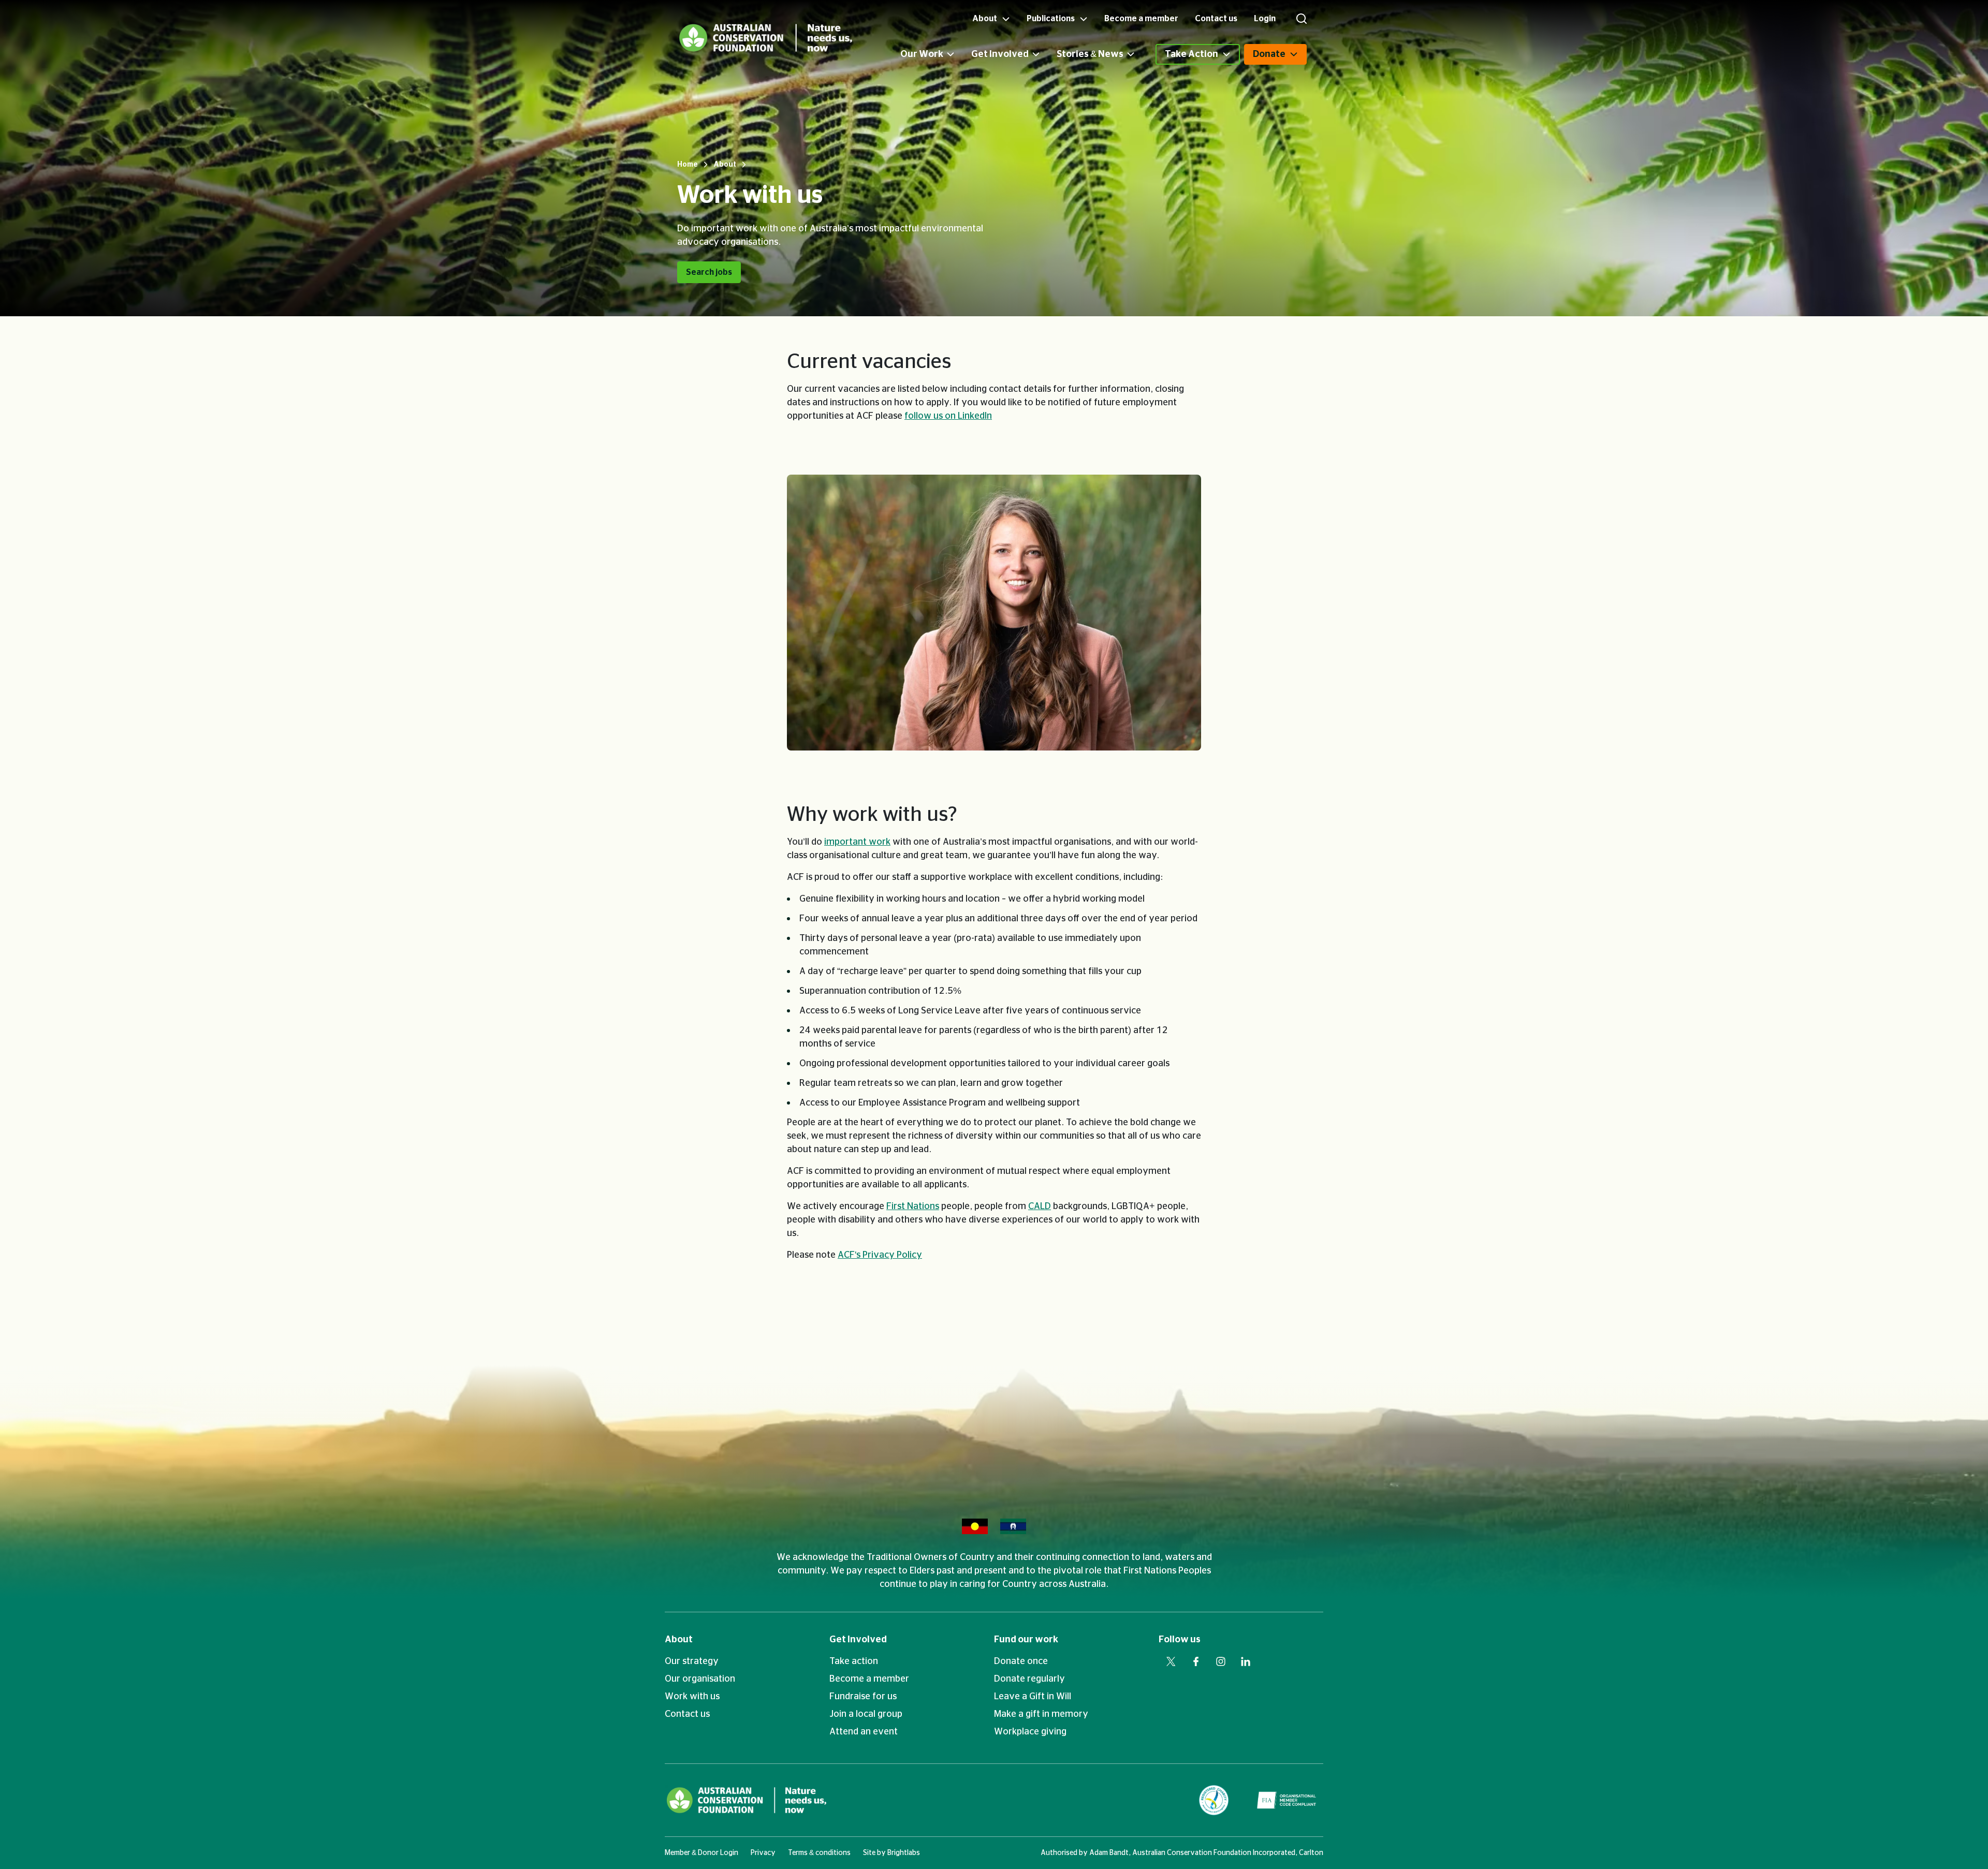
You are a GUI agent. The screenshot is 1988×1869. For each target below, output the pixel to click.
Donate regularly (1029, 1679)
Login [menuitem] (1265, 19)
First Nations (913, 1206)
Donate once (1021, 1661)
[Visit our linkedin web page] (1246, 1661)
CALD (1040, 1206)
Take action (854, 1661)
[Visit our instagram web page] (1221, 1661)
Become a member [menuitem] (1141, 19)
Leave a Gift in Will (1033, 1697)
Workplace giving (1030, 1732)
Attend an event (864, 1732)
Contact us (687, 1714)
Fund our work (1026, 1640)
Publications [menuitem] (1051, 19)
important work (857, 842)
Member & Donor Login (701, 1853)
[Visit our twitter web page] (1171, 1661)
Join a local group (866, 1714)
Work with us (692, 1697)
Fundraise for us (863, 1697)
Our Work (922, 54)
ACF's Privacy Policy (880, 1255)
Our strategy (692, 1661)
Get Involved (1000, 54)
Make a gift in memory (1041, 1714)
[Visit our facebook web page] (1196, 1661)
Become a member (869, 1679)
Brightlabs (904, 1853)
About (679, 1640)
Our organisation (700, 1679)
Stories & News (1090, 54)
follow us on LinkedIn (948, 416)
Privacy (763, 1853)
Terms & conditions (819, 1853)
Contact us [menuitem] (1216, 19)
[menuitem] (936, 54)
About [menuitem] (985, 19)
